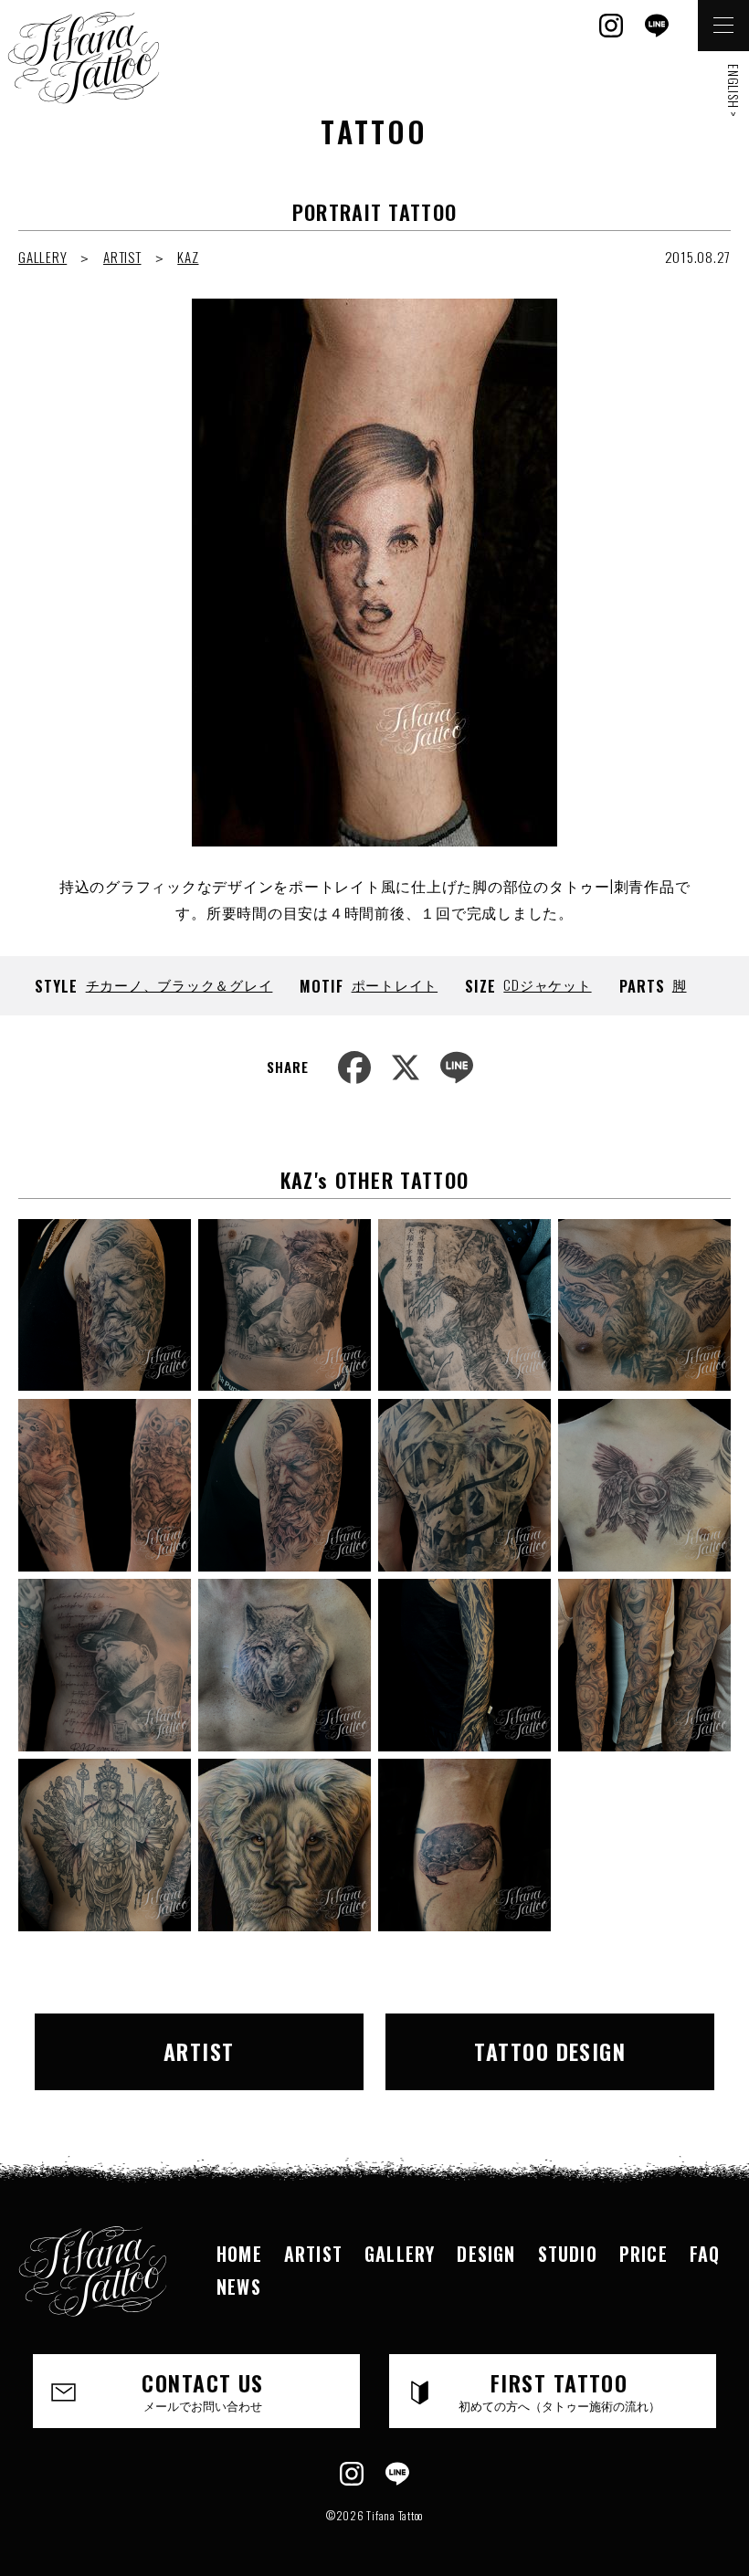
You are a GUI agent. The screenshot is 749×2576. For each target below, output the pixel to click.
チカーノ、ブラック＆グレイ (179, 984)
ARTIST (122, 257)
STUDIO (568, 2254)
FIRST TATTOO (559, 2390)
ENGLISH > (734, 91)
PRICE (644, 2254)
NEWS (239, 2287)
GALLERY (42, 257)
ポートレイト (395, 984)
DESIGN (486, 2254)
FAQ (705, 2254)
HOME (239, 2254)
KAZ (188, 257)
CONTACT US (202, 2390)
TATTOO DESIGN (550, 2051)
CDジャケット (547, 984)
